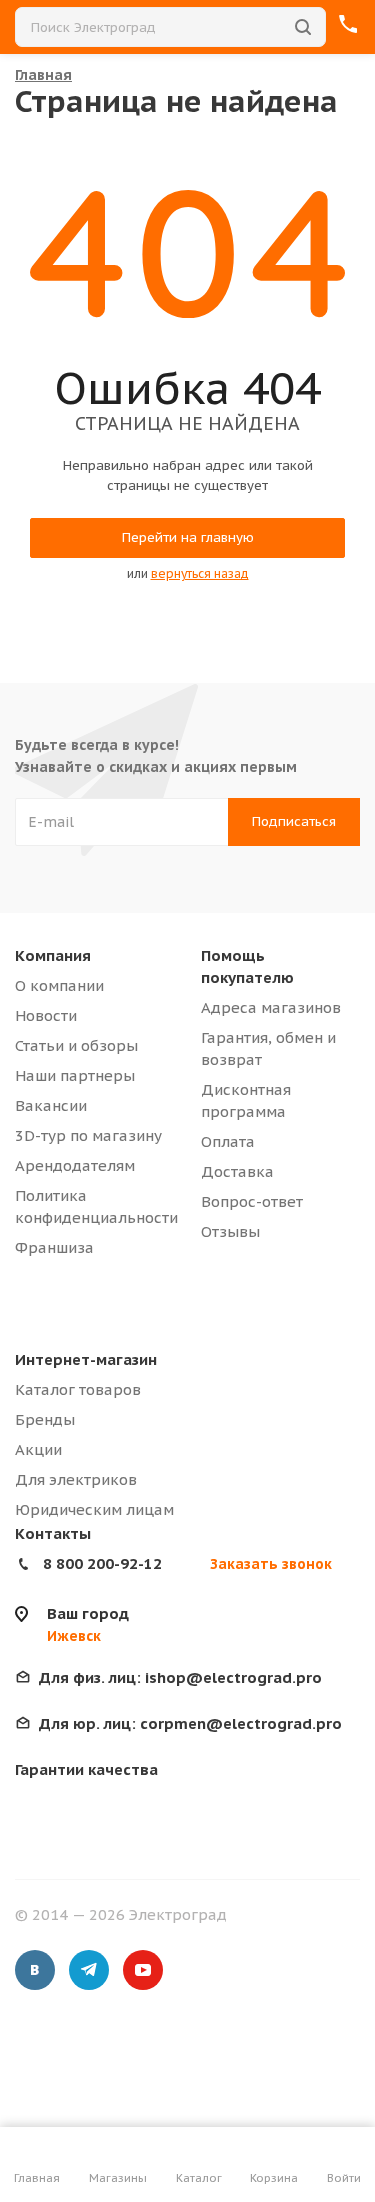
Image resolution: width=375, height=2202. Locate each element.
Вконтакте (35, 1970)
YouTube (143, 1970)
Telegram (89, 1970)
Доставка (237, 1171)
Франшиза (54, 1247)
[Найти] (303, 27)
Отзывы (230, 1231)
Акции (38, 1449)
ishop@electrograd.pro (180, 1677)
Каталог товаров (78, 1389)
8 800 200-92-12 (102, 1563)
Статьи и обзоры (76, 1045)
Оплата (228, 1141)
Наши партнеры (75, 1075)
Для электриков (76, 1479)
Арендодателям (75, 1165)
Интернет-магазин (86, 1359)
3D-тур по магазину (88, 1135)
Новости (46, 1015)
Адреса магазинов (271, 1007)
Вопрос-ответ (252, 1201)
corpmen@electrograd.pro (190, 1723)
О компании (59, 985)
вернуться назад (200, 573)
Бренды (45, 1419)
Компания (53, 955)
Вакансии (51, 1105)
